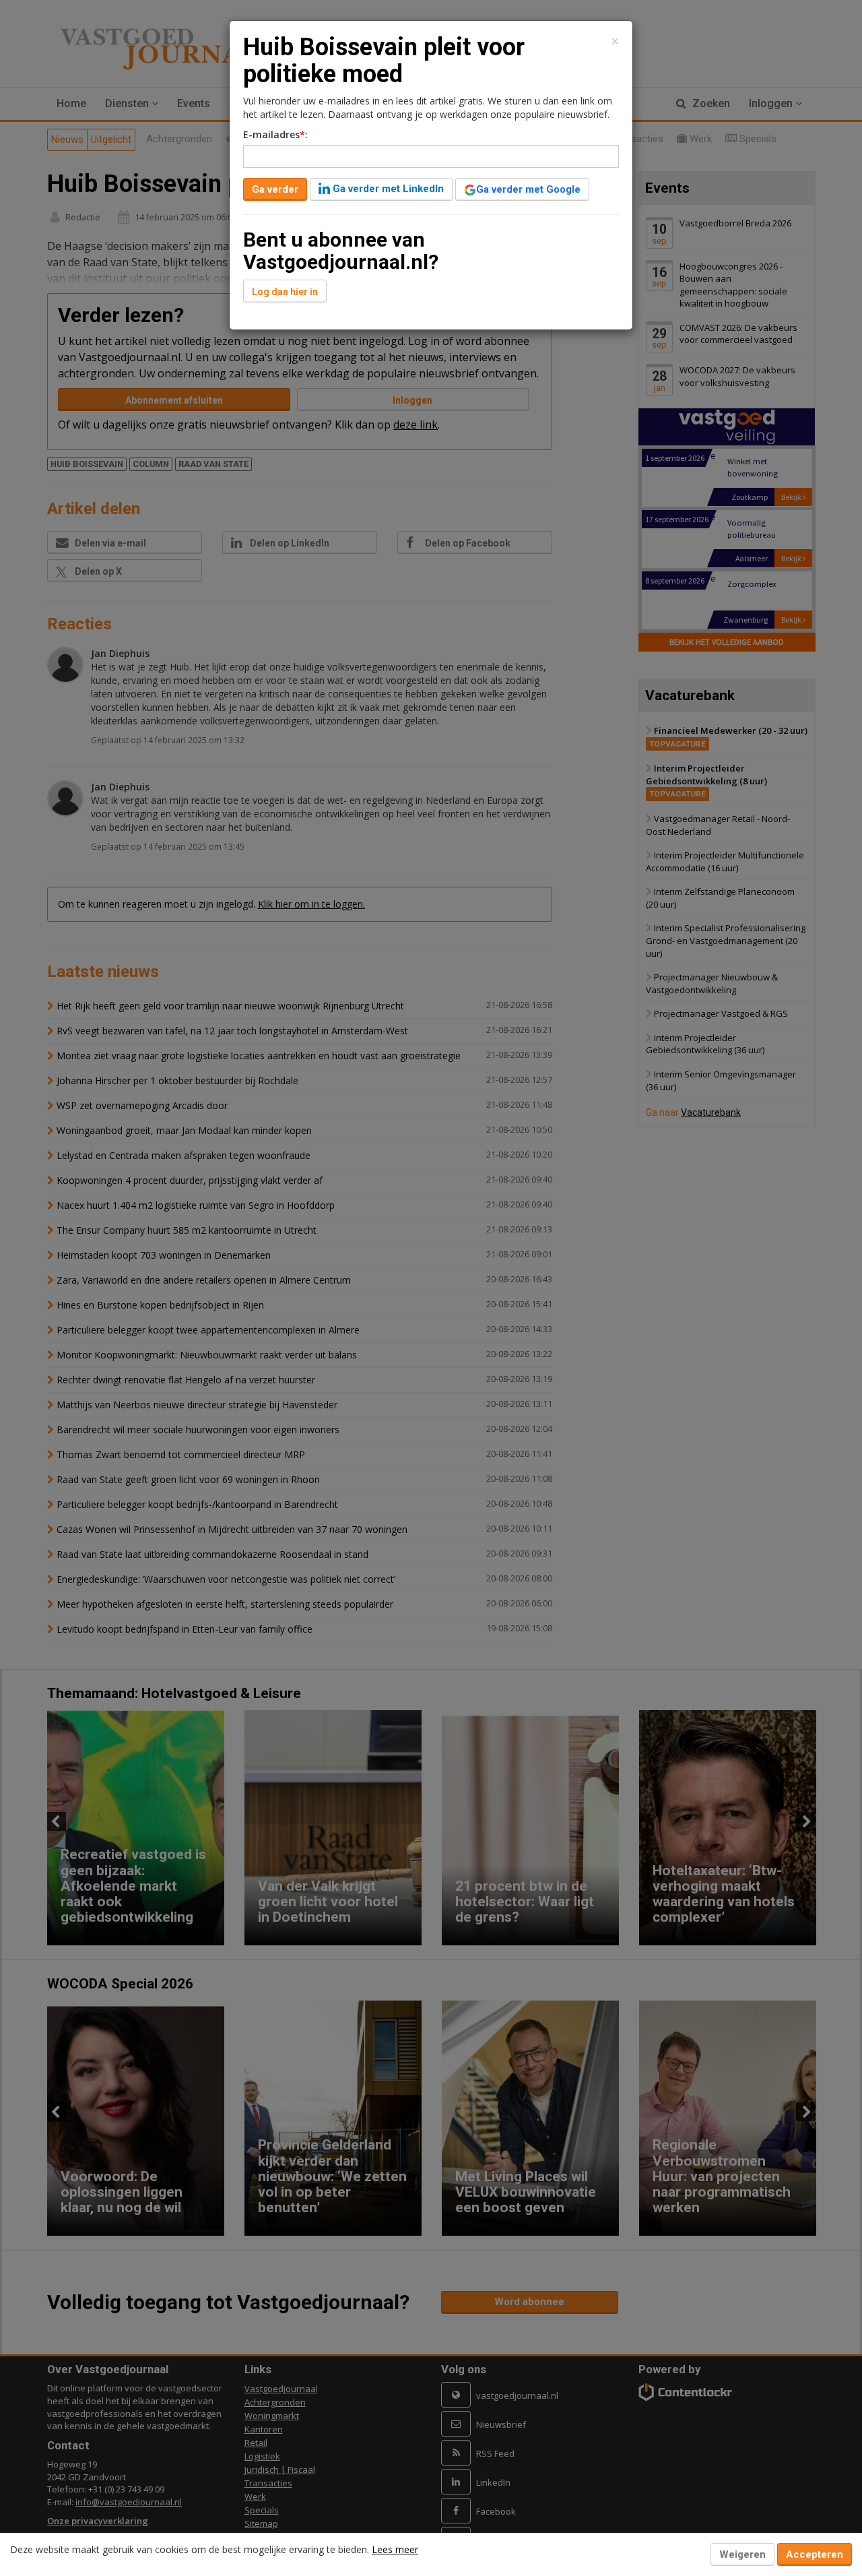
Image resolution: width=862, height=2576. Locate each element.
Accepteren (815, 2554)
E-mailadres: (275, 134)
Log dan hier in (285, 292)
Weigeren (742, 2554)
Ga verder (275, 189)
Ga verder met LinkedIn (387, 189)
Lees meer (395, 2549)
